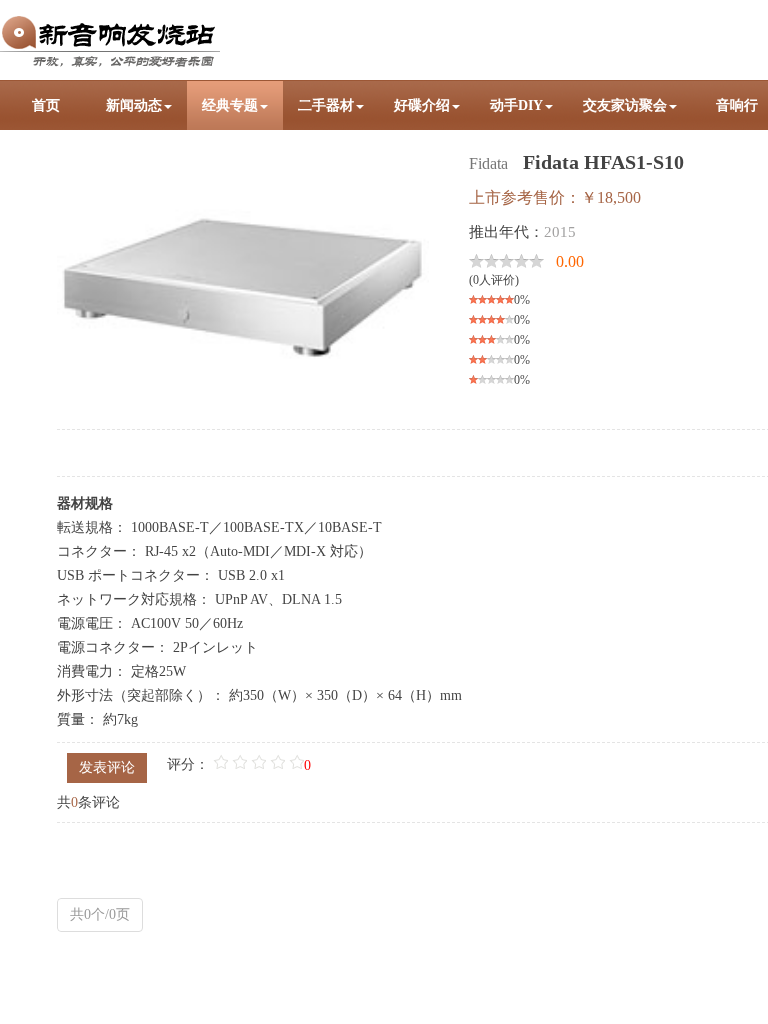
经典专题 (230, 105)
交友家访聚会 (625, 105)
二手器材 (326, 105)
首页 (46, 105)
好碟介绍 (422, 105)
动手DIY (516, 105)
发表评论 (107, 767)
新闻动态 (134, 105)
